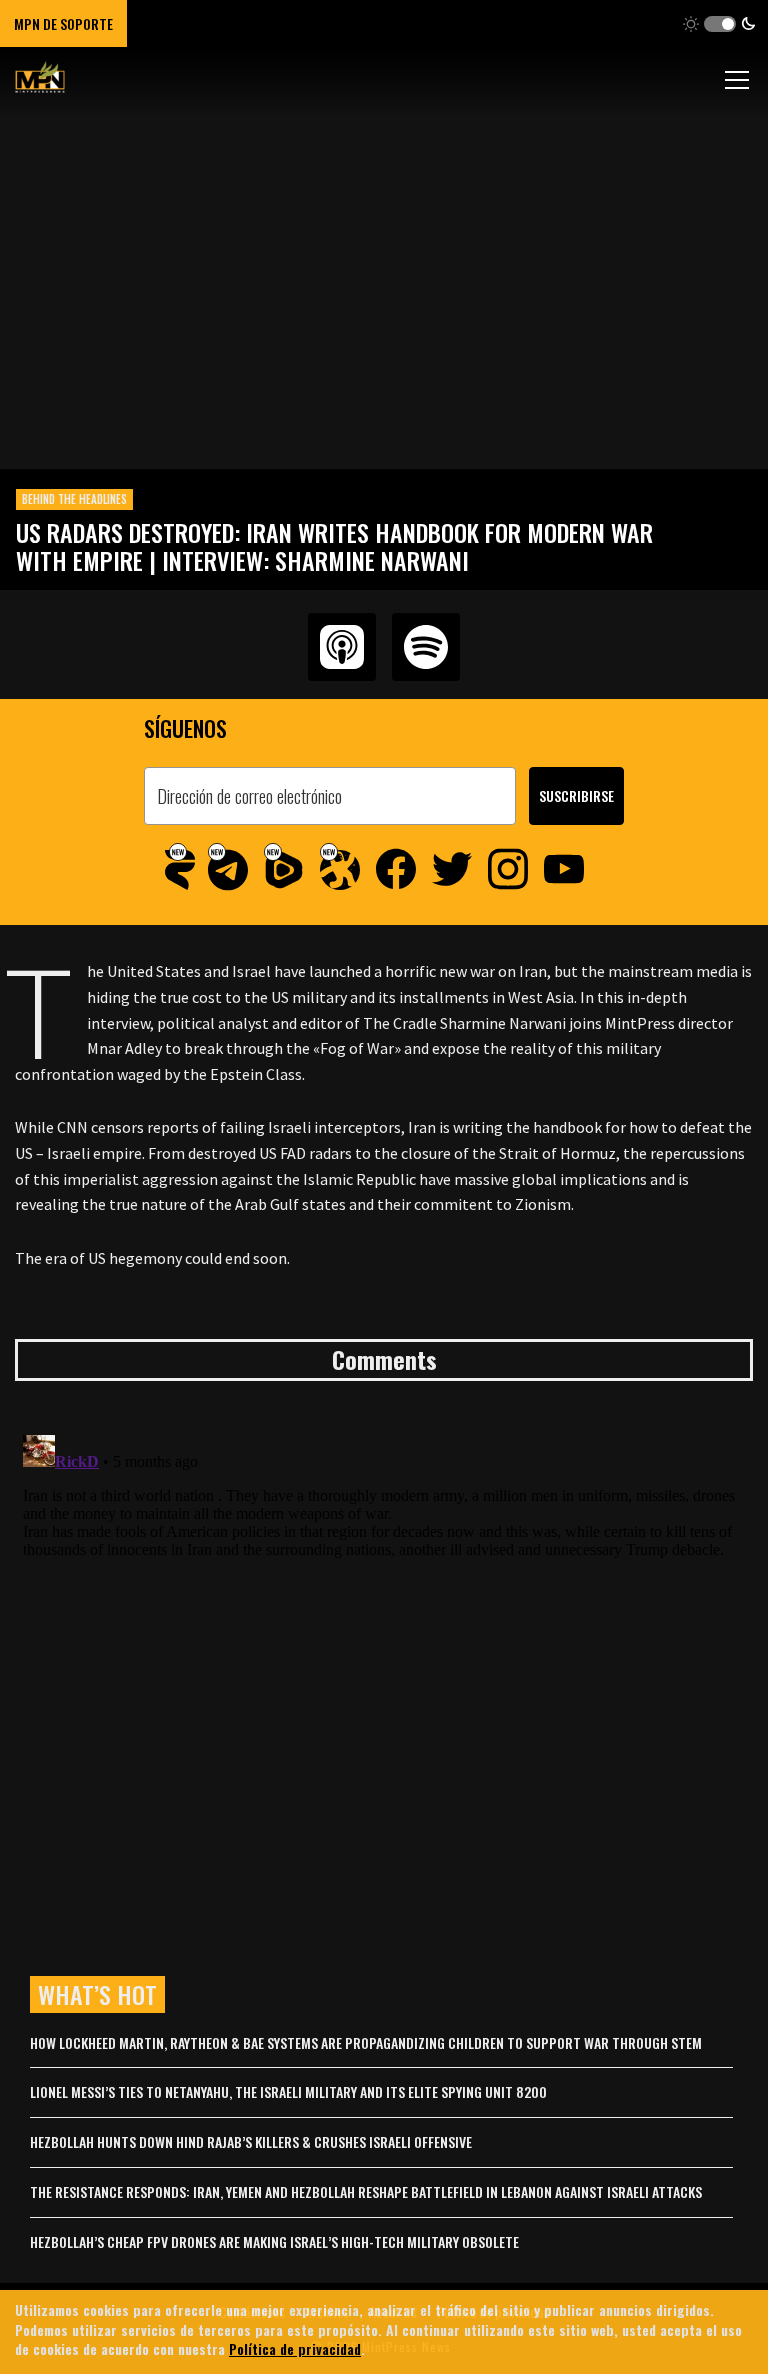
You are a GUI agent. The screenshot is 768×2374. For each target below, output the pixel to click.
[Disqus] (384, 1677)
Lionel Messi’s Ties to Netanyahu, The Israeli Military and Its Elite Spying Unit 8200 (288, 2091)
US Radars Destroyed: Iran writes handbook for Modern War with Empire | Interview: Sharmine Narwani (334, 546)
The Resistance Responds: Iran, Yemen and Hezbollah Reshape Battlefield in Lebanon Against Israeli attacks (366, 2191)
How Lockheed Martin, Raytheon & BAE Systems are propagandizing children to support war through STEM (366, 2042)
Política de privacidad (295, 2348)
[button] (719, 23)
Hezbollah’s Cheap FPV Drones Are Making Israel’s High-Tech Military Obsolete (274, 2241)
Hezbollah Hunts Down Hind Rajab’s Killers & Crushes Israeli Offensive (251, 2141)
